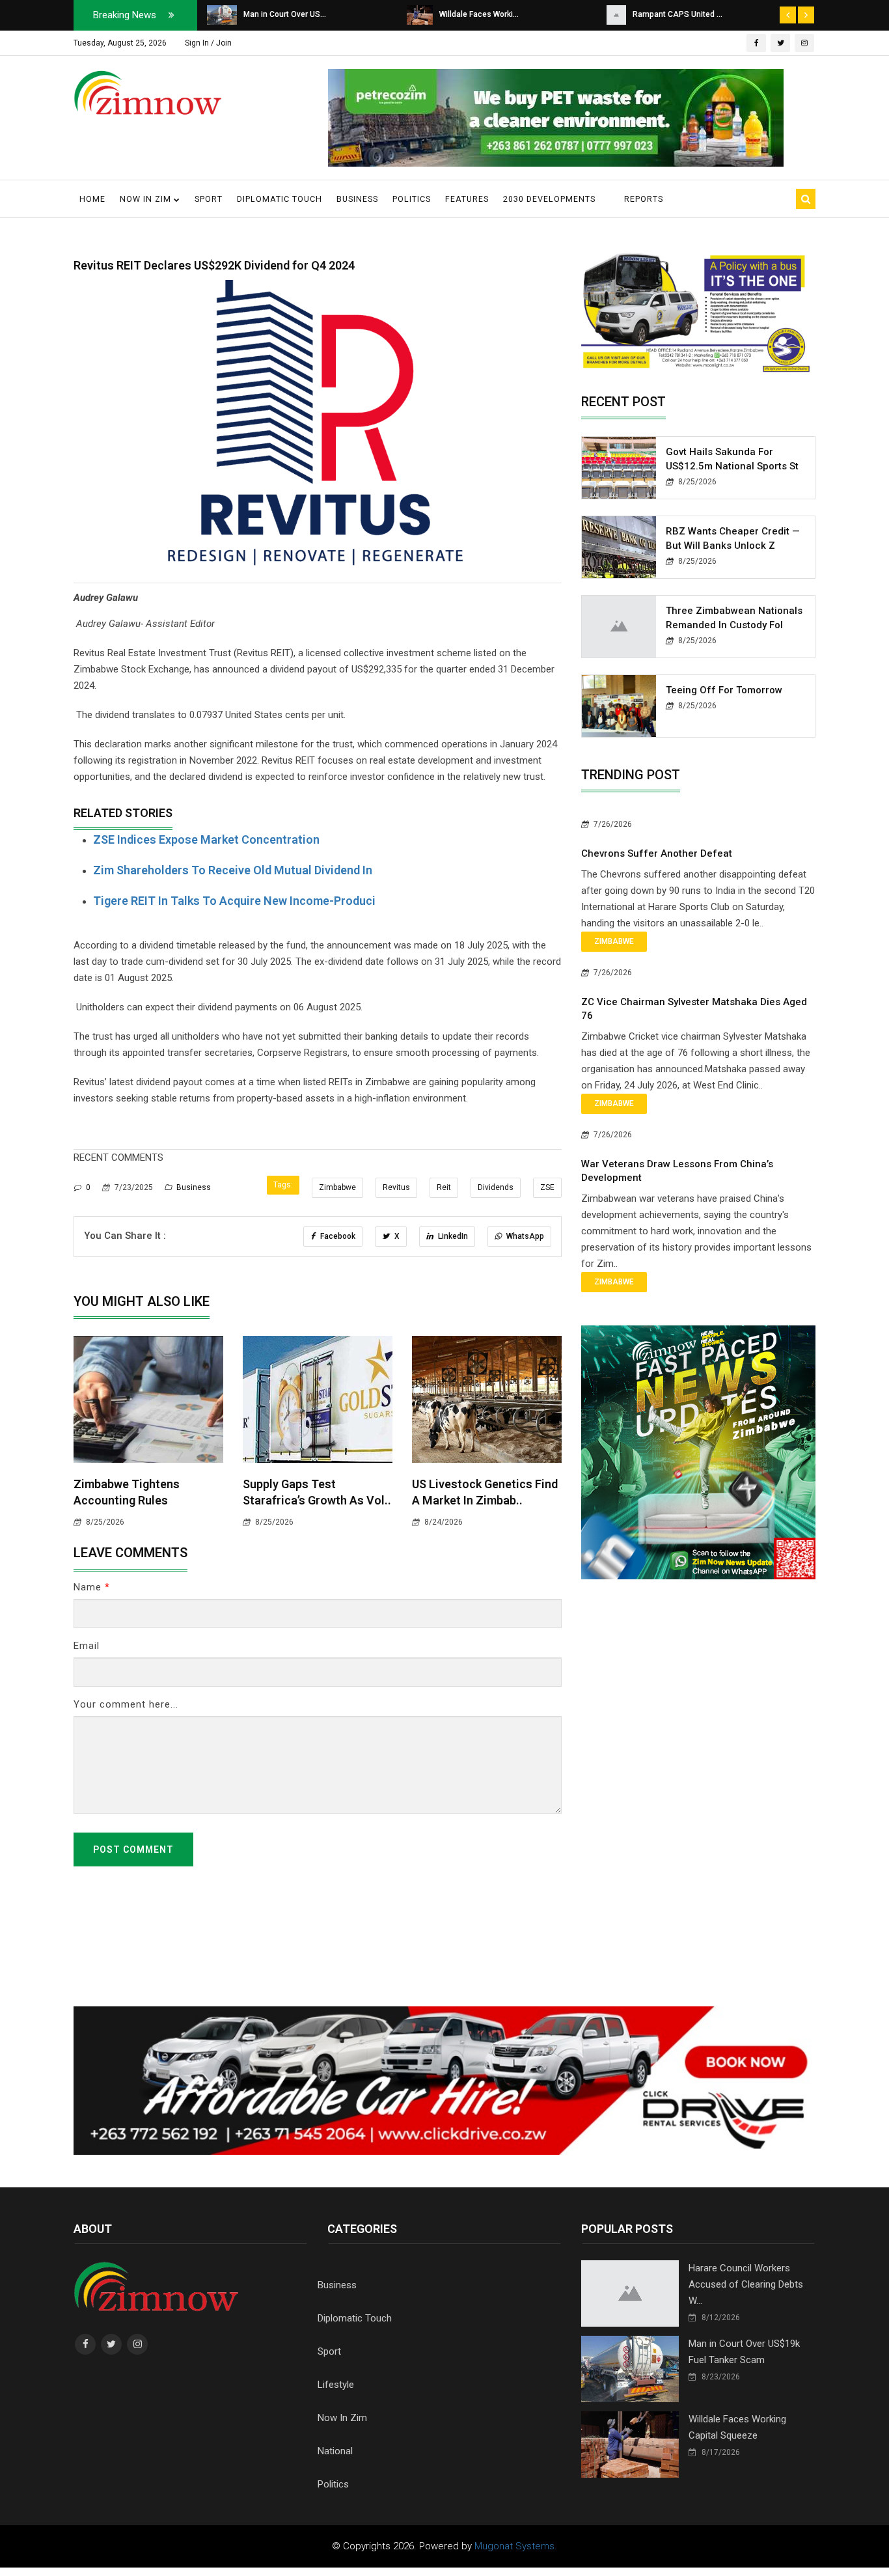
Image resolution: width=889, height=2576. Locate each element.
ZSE (547, 1187)
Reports (644, 199)
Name (92, 1587)
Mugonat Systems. (516, 2546)
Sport (209, 199)
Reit (444, 1187)
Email (87, 1646)
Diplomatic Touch (280, 199)
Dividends (496, 1187)
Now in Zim (147, 199)
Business (357, 199)
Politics (412, 199)
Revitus (396, 1187)
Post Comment (133, 1849)
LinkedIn (452, 1236)
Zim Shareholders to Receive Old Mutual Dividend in (233, 870)
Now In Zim (342, 2418)
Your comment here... (126, 1704)
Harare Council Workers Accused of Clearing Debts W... (746, 2284)
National (335, 2451)
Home (92, 199)
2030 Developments (549, 199)
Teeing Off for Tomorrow (724, 690)
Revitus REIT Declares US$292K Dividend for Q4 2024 (214, 265)
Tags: (283, 1185)
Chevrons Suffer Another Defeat (657, 853)
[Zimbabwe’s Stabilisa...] (619, 14)
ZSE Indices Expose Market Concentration (206, 839)
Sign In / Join (208, 43)
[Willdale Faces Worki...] (220, 14)
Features (467, 199)
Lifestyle (336, 2385)
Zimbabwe (337, 1187)
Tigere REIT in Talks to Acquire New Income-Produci (234, 901)
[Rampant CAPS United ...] (417, 14)
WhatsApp (524, 1236)
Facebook (337, 1236)
